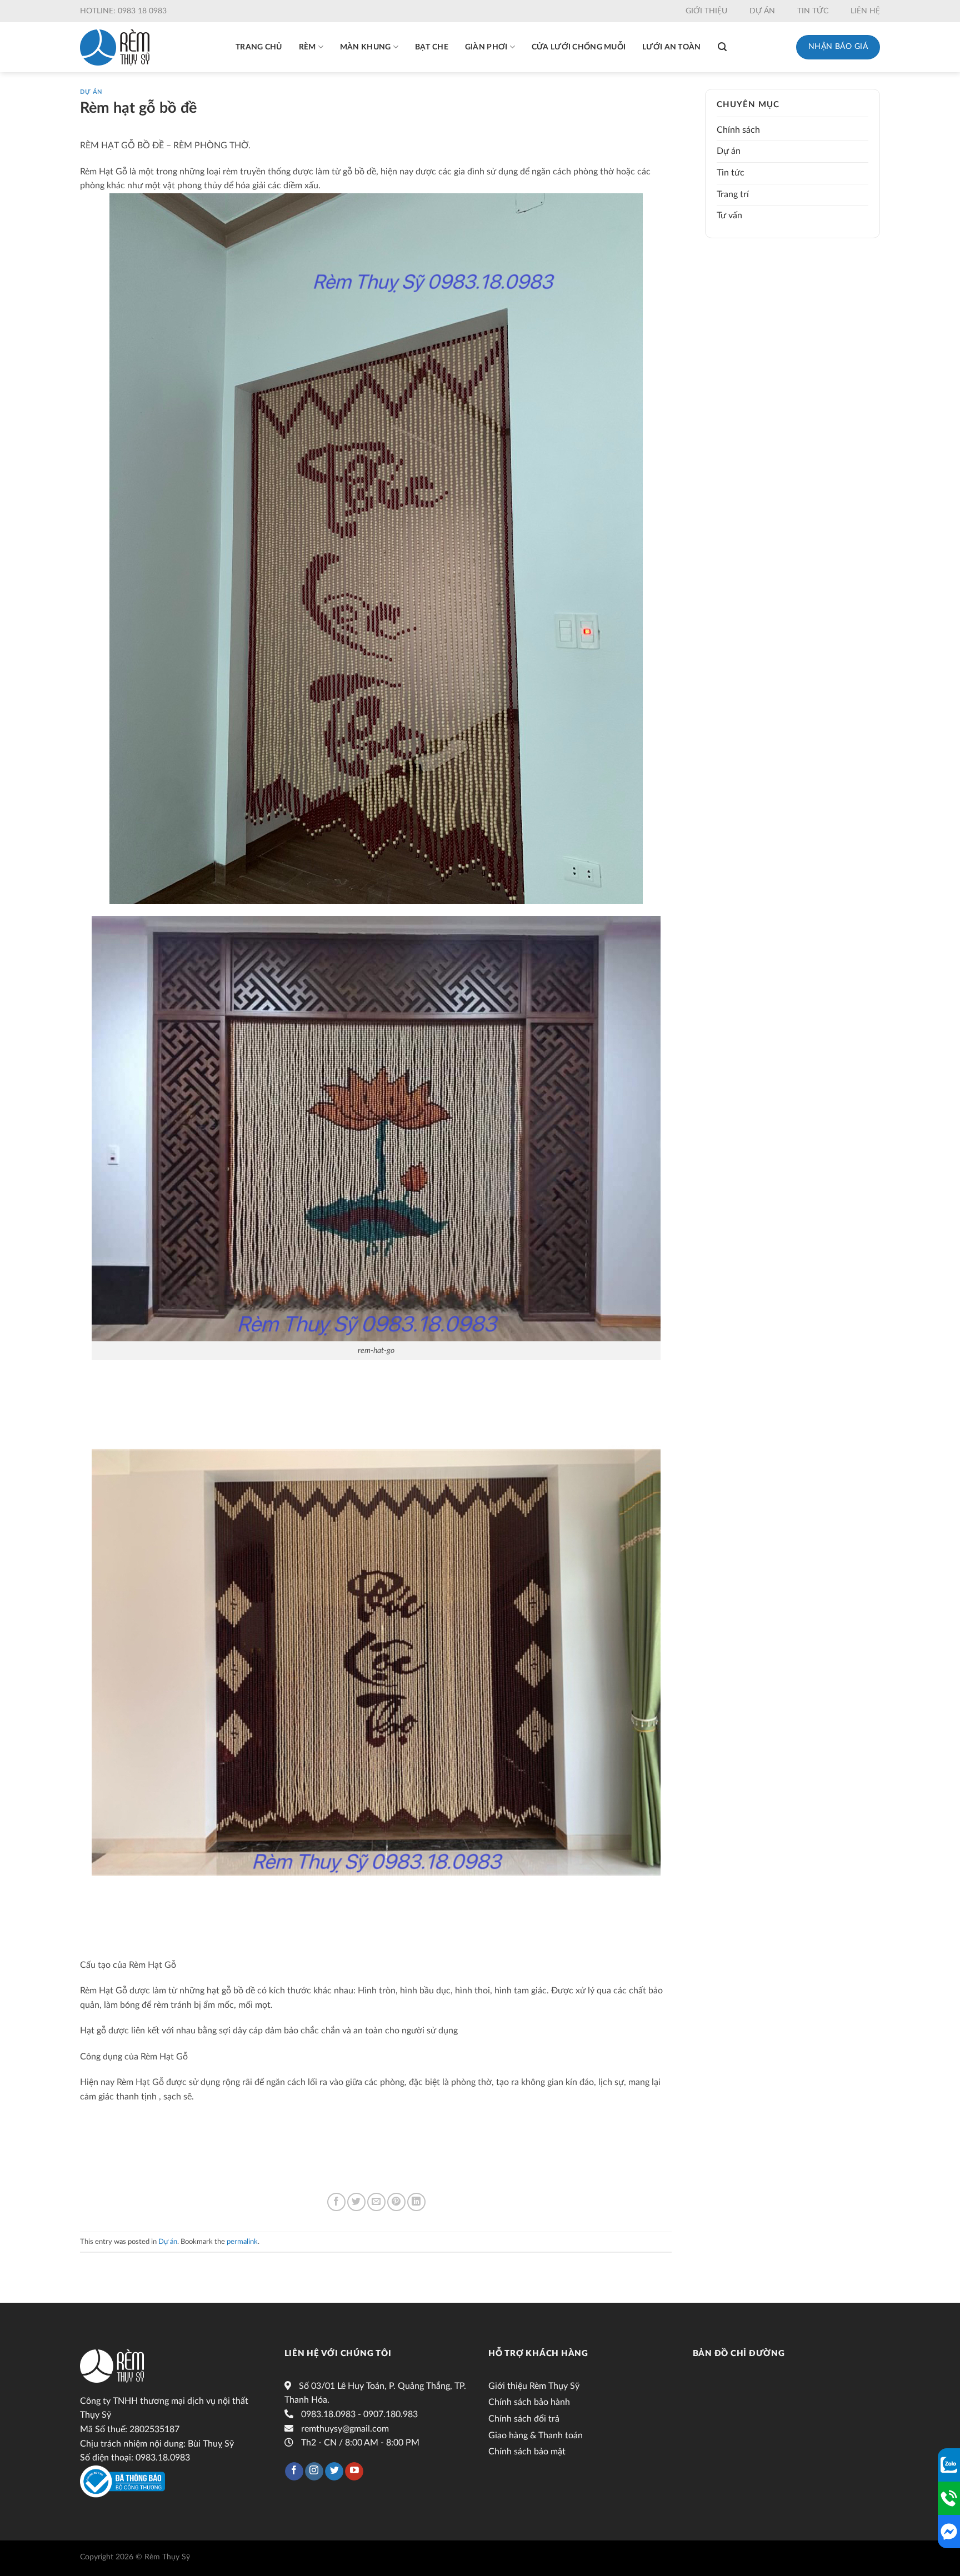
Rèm (307, 47)
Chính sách (738, 130)
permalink (242, 2242)
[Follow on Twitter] (334, 2472)
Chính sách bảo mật (527, 2452)
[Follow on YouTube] (354, 2472)
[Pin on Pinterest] (396, 2202)
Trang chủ (259, 47)
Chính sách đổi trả (524, 2419)
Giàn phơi (486, 47)
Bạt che (432, 47)
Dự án (762, 11)
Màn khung (366, 47)
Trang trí (733, 194)
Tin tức (813, 11)
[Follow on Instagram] (314, 2472)
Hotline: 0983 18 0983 (123, 11)
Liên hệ (865, 11)
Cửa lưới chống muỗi (579, 47)
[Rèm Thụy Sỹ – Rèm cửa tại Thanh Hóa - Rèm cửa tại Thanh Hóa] (115, 47)
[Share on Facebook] (336, 2202)
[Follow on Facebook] (294, 2472)
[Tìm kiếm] (722, 47)
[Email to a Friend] (376, 2202)
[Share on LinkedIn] (416, 2202)
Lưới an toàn (671, 47)
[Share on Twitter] (356, 2202)
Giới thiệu (706, 11)
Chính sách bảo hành (529, 2402)
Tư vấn (729, 215)
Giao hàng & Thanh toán (536, 2435)
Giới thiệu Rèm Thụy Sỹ (534, 2386)
